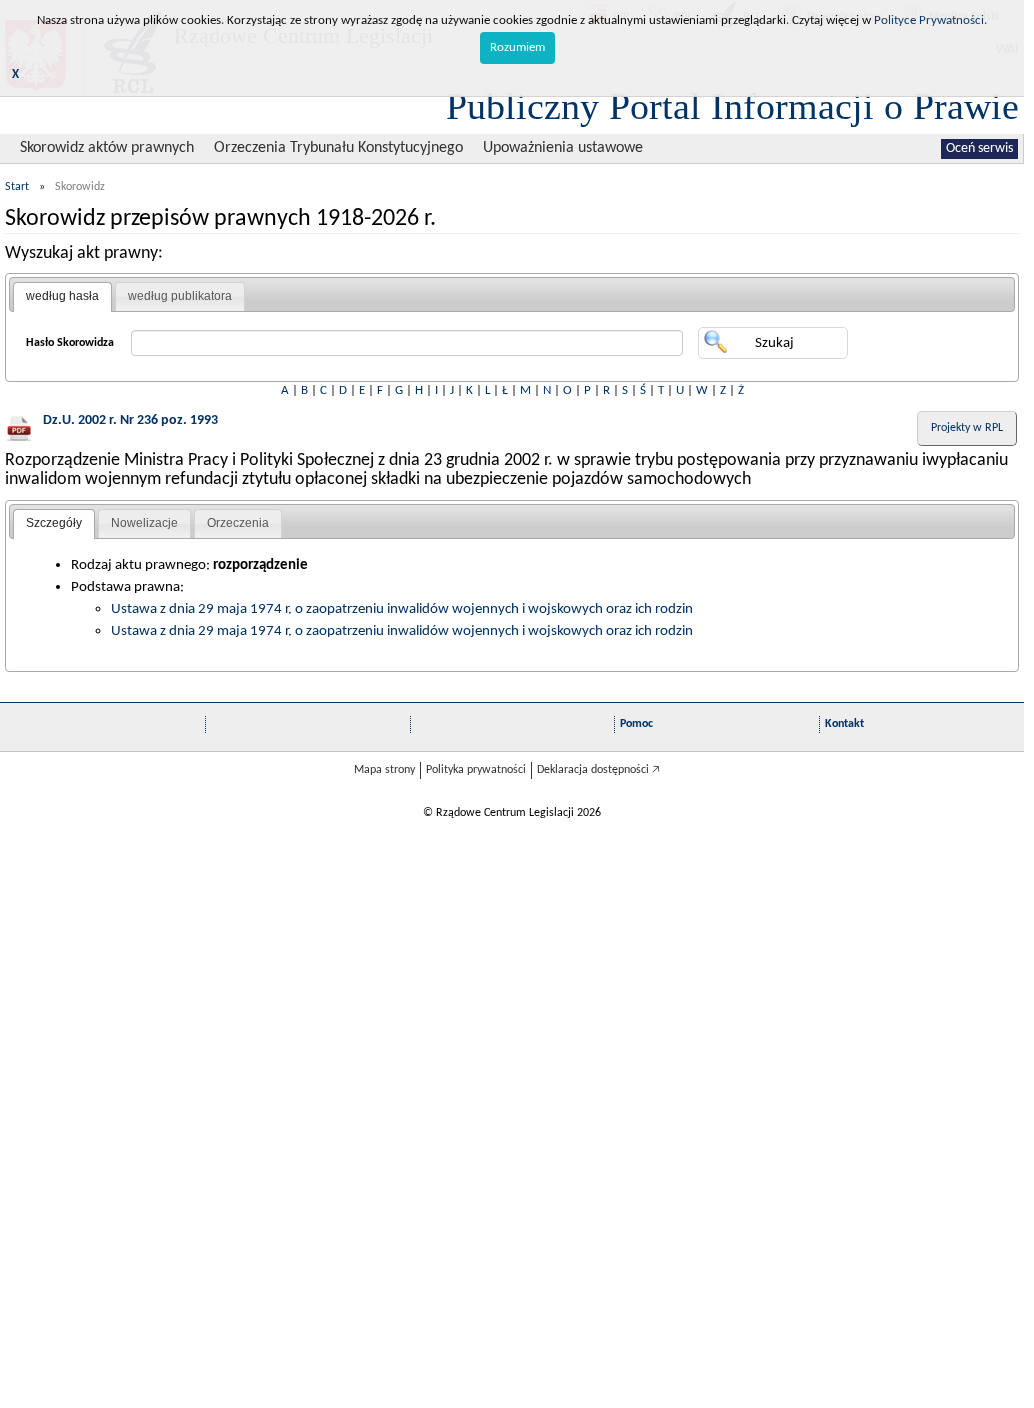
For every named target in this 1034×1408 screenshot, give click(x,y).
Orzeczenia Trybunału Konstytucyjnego (338, 148)
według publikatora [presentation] (180, 296)
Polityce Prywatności (929, 20)
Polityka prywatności (476, 770)
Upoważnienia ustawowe (563, 148)
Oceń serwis (979, 148)
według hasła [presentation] (62, 296)
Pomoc (636, 724)
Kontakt (844, 724)
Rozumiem (517, 47)
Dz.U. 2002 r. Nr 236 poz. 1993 (130, 420)
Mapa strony (384, 770)
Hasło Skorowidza (70, 343)
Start (17, 187)
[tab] (62, 297)
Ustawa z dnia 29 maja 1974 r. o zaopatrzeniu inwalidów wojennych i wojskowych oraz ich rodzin (402, 609)
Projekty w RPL (967, 428)
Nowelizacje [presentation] (144, 523)
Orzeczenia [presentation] (238, 523)
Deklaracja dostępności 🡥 (598, 770)
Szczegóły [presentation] (54, 523)
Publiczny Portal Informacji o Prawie (732, 106)
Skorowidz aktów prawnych (107, 148)
